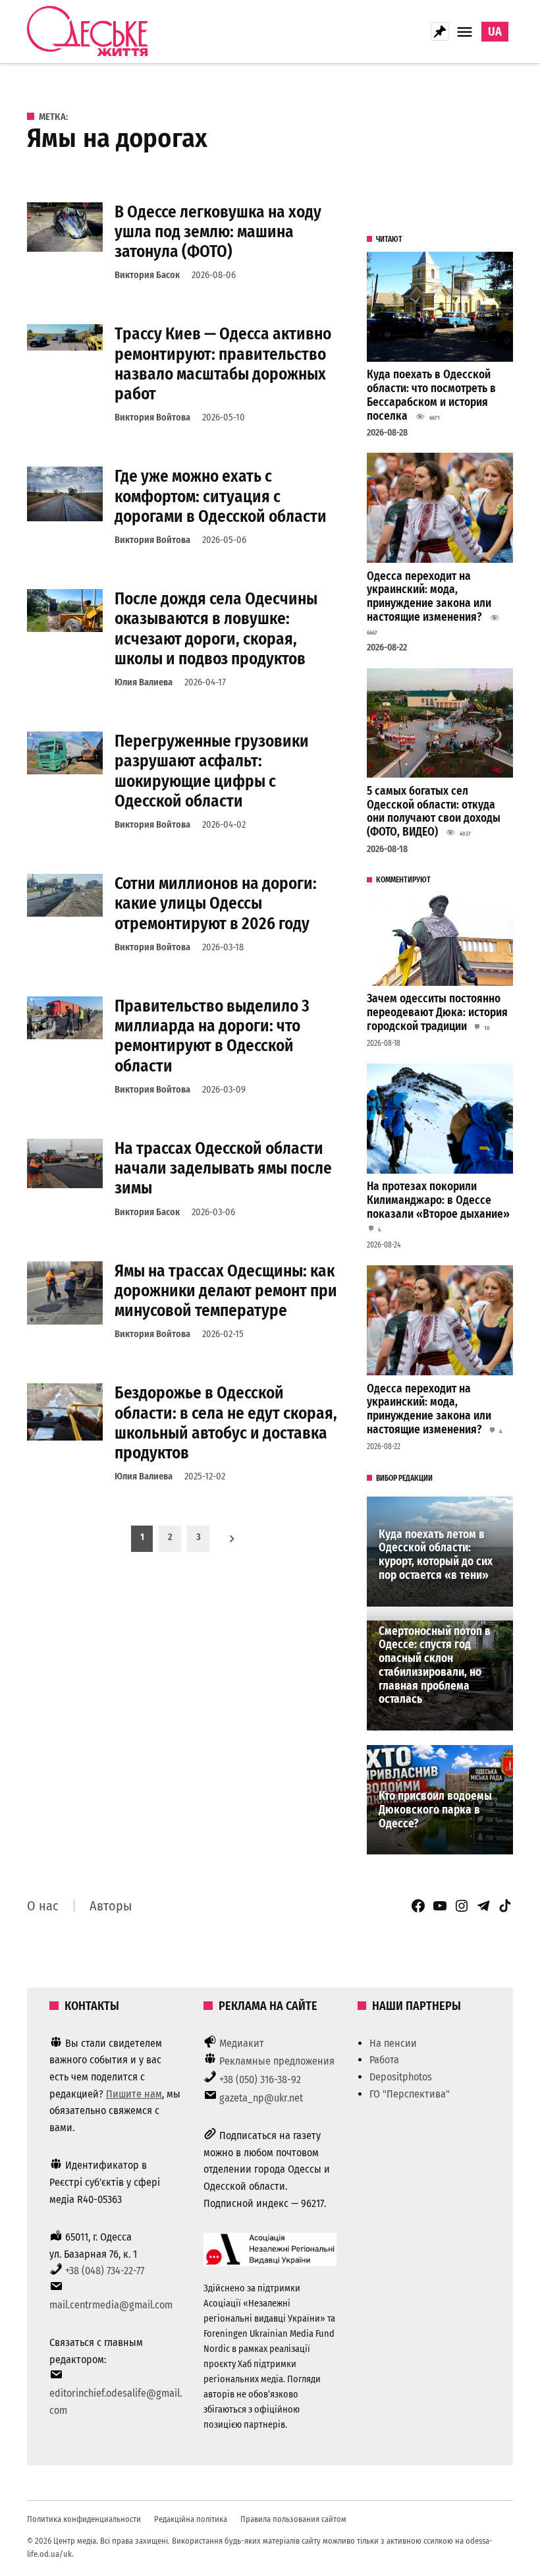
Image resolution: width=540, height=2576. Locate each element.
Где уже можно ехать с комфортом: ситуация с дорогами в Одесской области (221, 496)
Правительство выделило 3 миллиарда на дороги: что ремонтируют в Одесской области (212, 1036)
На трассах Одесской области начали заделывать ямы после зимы (223, 1168)
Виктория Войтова (152, 417)
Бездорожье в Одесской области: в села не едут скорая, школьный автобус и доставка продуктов (226, 1423)
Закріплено (440, 32)
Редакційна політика (191, 2519)
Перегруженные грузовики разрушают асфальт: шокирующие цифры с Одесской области (212, 771)
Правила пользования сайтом (293, 2519)
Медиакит (242, 2043)
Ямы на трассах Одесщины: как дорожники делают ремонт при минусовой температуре (226, 1291)
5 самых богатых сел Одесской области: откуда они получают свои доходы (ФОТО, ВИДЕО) (434, 812)
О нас (43, 1906)
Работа (384, 2060)
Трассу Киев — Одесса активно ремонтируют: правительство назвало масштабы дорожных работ (223, 364)
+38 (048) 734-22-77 (105, 2271)
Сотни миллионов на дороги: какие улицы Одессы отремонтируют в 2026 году (216, 903)
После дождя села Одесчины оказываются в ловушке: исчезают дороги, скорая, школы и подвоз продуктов (216, 629)
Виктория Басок (147, 275)
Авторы (111, 1906)
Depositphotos (401, 2077)
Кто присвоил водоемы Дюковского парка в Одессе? (435, 1810)
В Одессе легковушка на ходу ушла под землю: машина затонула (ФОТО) (218, 232)
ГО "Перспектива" (410, 2094)
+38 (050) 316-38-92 (260, 2079)
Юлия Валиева (144, 682)
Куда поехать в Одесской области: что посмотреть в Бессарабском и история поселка (431, 395)
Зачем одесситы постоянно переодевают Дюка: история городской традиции (437, 1012)
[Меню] (466, 32)
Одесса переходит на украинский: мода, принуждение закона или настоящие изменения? (429, 597)
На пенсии (393, 2043)
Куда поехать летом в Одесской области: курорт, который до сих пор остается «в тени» (436, 1555)
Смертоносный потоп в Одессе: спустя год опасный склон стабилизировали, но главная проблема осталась (435, 1666)
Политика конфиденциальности (84, 2519)
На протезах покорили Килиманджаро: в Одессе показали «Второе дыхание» (438, 1200)
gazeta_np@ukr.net (261, 2098)
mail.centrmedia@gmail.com (111, 2305)
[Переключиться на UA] (495, 32)
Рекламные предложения (277, 2061)
